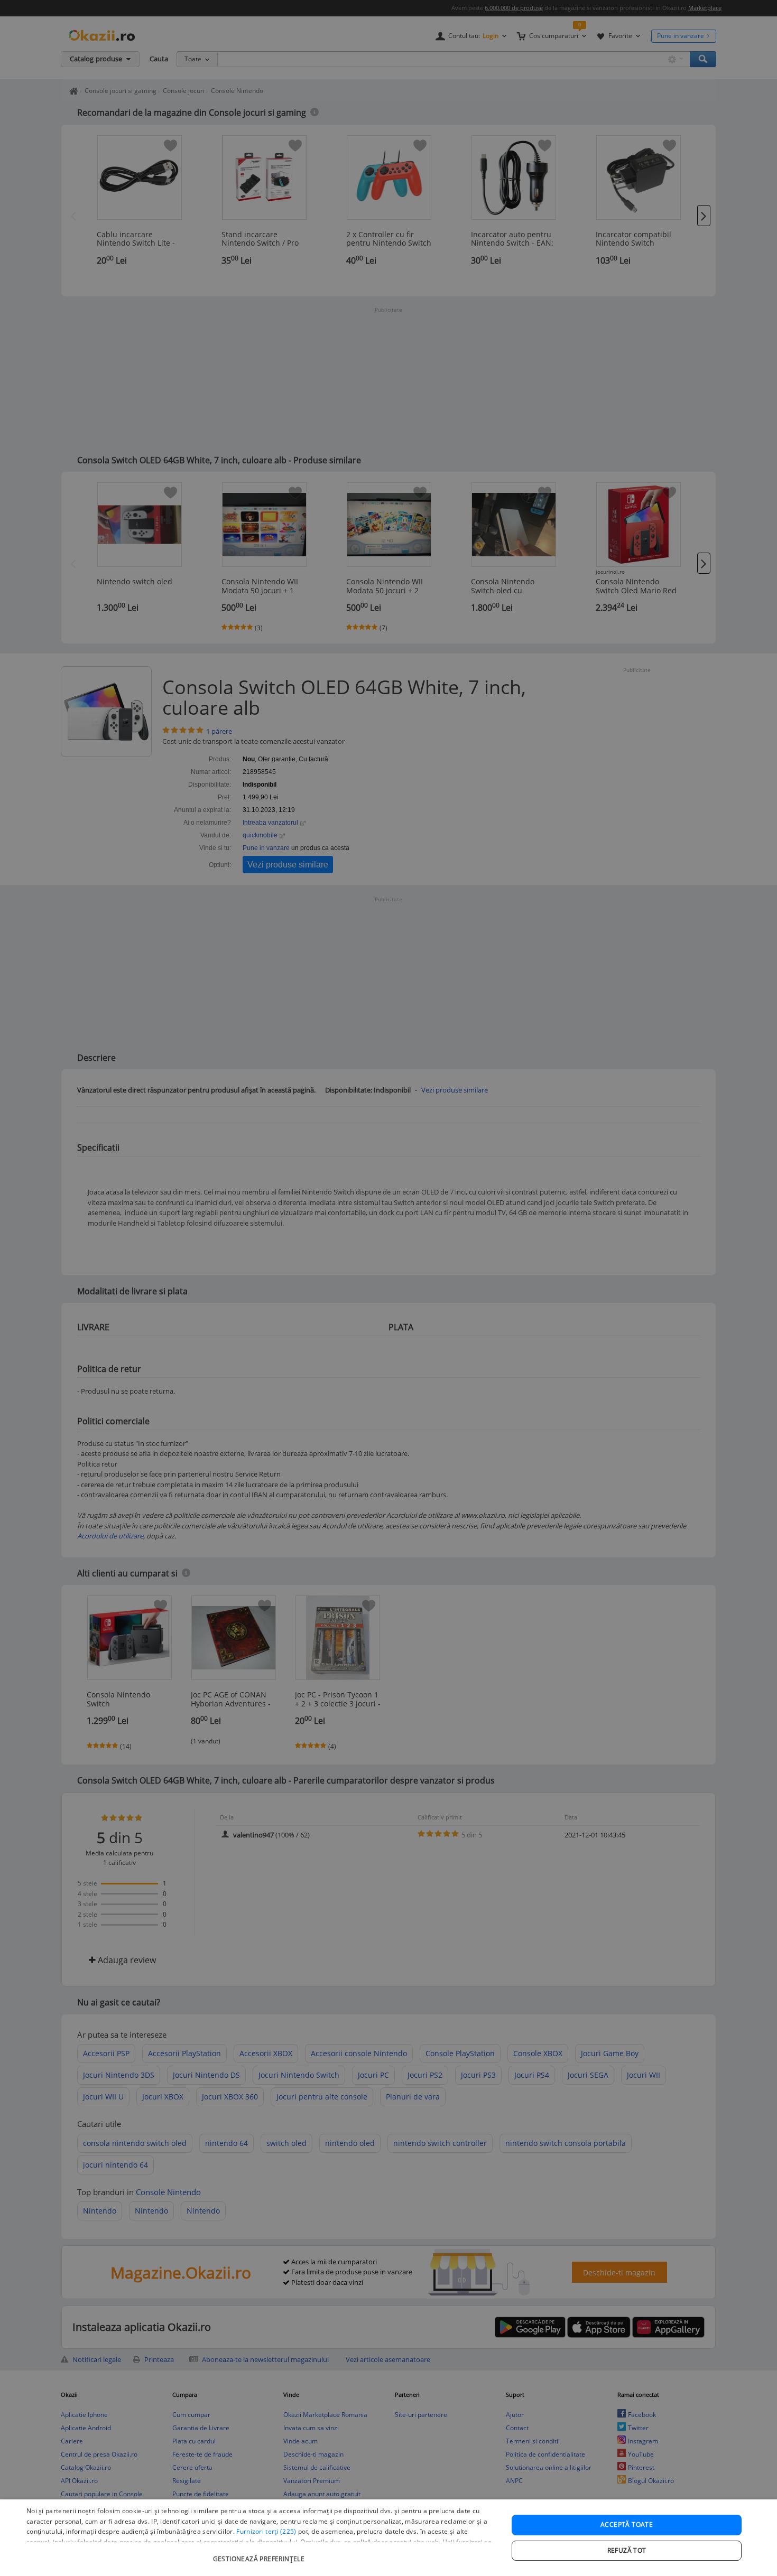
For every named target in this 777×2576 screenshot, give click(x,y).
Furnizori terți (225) (266, 2531)
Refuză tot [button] (627, 2550)
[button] (260, 2554)
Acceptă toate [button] (627, 2524)
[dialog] (388, 2538)
